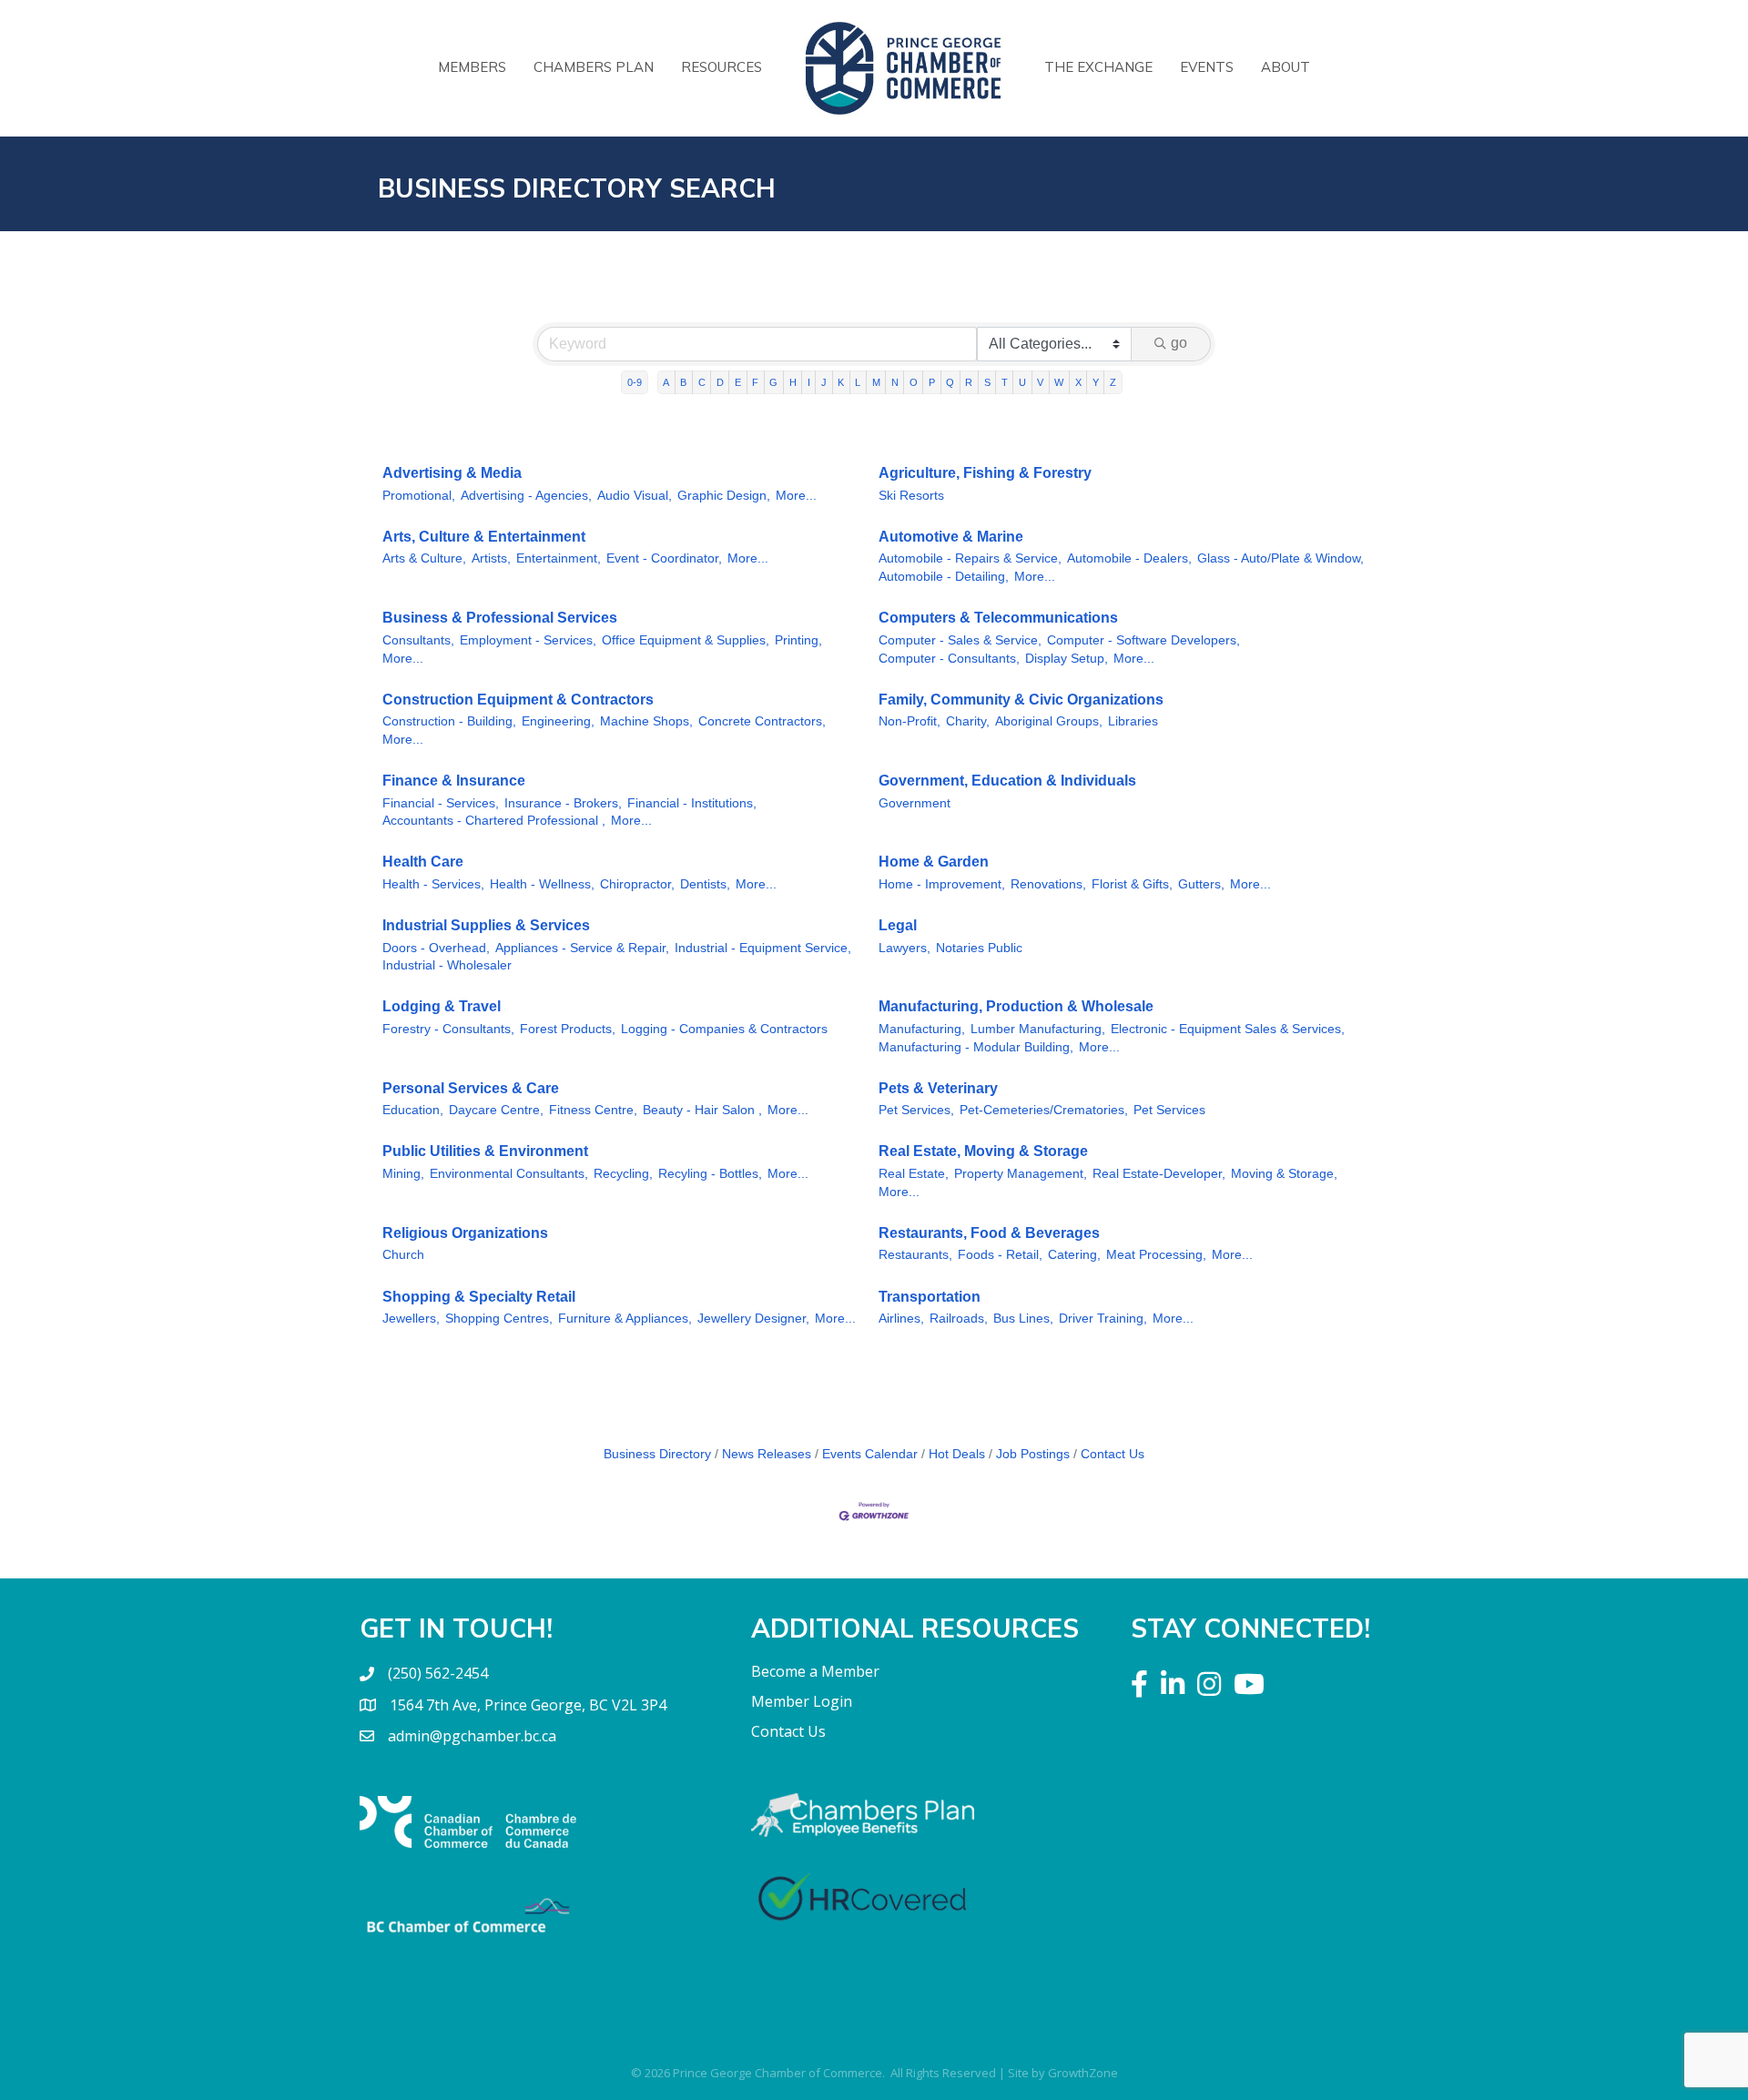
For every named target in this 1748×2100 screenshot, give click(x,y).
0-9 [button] (635, 382)
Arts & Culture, (424, 558)
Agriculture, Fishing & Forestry (985, 473)
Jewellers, (411, 1319)
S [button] (987, 382)
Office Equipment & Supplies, (686, 640)
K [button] (841, 382)
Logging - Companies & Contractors (724, 1029)
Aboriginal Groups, (1049, 721)
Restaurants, (915, 1255)
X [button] (1078, 382)
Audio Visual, (635, 496)
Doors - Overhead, (436, 948)
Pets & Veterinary (938, 1088)
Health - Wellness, (542, 884)
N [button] (895, 382)
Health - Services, (433, 884)
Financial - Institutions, (692, 803)
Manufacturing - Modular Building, (976, 1047)
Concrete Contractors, (762, 721)
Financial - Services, (441, 803)
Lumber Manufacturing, (1038, 1029)
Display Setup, (1067, 659)
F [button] (755, 382)
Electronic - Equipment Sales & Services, (1228, 1029)
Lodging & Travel (442, 1006)
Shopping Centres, (499, 1319)
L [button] (858, 382)
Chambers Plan (594, 67)
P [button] (932, 382)
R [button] (969, 382)
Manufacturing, (922, 1029)
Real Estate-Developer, (1159, 1174)
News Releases (767, 1454)
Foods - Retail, (1000, 1255)
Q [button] (950, 382)
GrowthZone (1083, 2073)
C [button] (702, 382)
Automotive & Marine (951, 537)
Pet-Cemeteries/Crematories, (1044, 1110)
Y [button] (1096, 382)
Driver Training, (1103, 1319)
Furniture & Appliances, (625, 1319)
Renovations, (1048, 884)
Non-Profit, (910, 721)
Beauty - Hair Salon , (702, 1110)
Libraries (1133, 721)
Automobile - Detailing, (944, 577)
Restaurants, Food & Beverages (989, 1233)
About (1286, 67)
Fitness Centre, (593, 1110)
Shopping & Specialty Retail (479, 1297)
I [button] (809, 382)
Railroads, (959, 1319)
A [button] (666, 382)
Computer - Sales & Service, (960, 640)
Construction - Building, (449, 721)
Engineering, (558, 721)
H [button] (793, 382)
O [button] (914, 382)
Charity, (968, 721)
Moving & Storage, (1284, 1174)
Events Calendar (870, 1454)
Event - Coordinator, (664, 558)
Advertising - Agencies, (526, 496)
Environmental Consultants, (509, 1174)
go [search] (1179, 343)
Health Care (423, 862)
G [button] (773, 382)
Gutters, (1201, 884)
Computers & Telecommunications (998, 618)
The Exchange (1098, 67)
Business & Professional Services (500, 618)
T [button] (1005, 382)
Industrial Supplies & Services (486, 925)
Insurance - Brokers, (563, 803)
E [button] (738, 382)
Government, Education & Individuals (1007, 781)
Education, (413, 1110)
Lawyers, (904, 948)
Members (472, 67)
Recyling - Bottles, (710, 1174)
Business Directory (657, 1454)
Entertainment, (559, 558)
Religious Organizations (465, 1233)
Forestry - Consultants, (448, 1029)
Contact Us (1113, 1454)
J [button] (824, 382)
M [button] (876, 382)
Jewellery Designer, (753, 1319)
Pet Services (1169, 1110)
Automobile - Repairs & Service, (970, 558)
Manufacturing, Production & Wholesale (1016, 1006)
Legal (898, 925)
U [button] (1022, 382)
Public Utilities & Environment (485, 1151)
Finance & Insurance (454, 781)
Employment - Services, (528, 640)
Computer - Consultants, (949, 659)
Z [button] (1113, 382)
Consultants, (418, 640)
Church (403, 1255)
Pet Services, (916, 1110)
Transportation (930, 1297)
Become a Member (815, 1671)
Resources (722, 67)
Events (1207, 67)
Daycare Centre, (496, 1110)
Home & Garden (934, 862)
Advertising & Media (452, 473)
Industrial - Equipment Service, (763, 948)
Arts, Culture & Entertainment (484, 537)
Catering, (1074, 1255)
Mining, (403, 1174)
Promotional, (419, 496)
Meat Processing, (1156, 1255)
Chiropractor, (637, 884)
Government (915, 803)
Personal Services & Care (471, 1088)
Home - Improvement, (942, 884)
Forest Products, (568, 1029)
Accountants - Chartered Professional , (494, 821)
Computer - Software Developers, (1143, 640)
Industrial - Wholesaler (447, 965)
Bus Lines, (1023, 1319)
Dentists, (705, 884)
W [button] (1059, 382)
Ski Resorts (911, 496)
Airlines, (901, 1319)
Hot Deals (957, 1454)
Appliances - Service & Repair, (582, 948)
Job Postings (1033, 1454)
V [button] (1040, 382)
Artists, (491, 558)
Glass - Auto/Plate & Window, (1281, 558)
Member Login (802, 1701)
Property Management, (1021, 1174)
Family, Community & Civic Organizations (1021, 700)
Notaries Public (979, 948)
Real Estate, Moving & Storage (983, 1151)
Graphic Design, (724, 496)
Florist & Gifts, (1132, 884)
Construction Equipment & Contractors (518, 700)
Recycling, (623, 1174)
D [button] (720, 382)
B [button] (683, 382)
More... (796, 496)
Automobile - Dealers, (1129, 558)
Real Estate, (914, 1174)
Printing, (798, 640)
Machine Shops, (646, 721)
